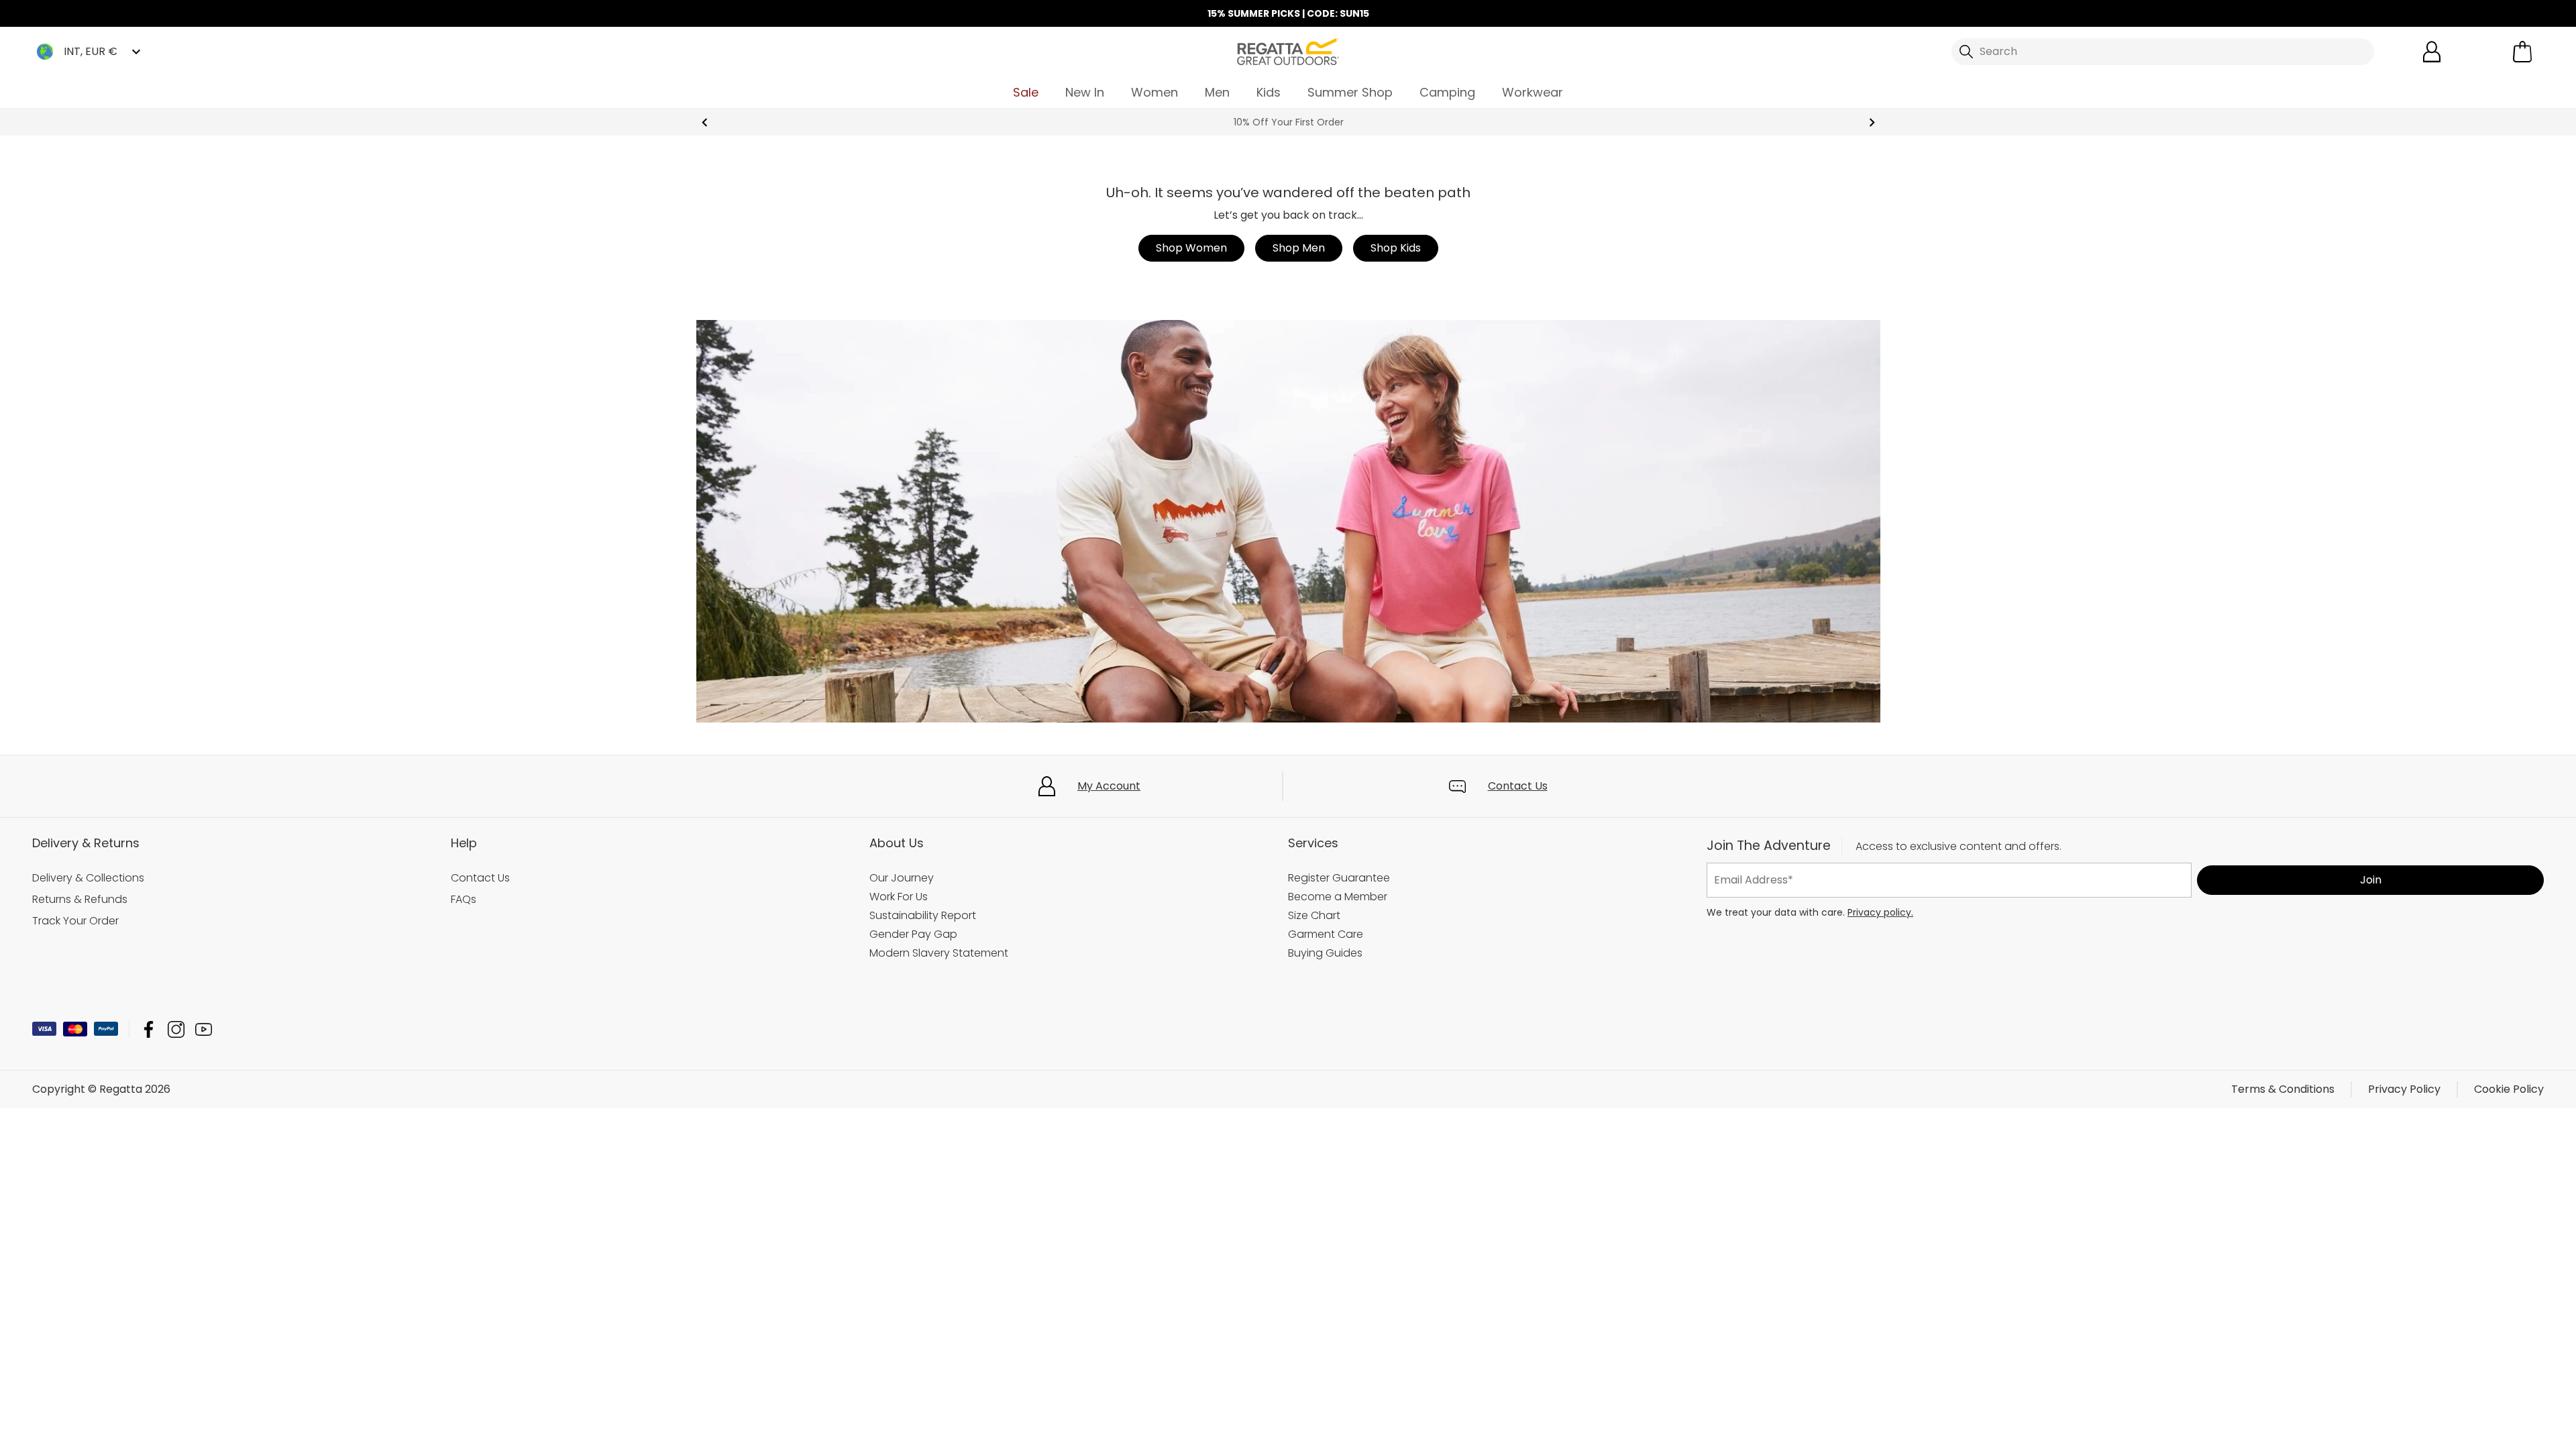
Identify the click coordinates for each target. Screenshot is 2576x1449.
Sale (1026, 92)
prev (705, 122)
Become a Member (1338, 897)
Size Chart (1314, 915)
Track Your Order (75, 921)
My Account (1109, 786)
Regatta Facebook (149, 1029)
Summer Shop (1350, 92)
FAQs (464, 899)
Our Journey (902, 878)
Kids (1269, 92)
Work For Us (899, 897)
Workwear (1533, 92)
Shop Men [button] (1299, 248)
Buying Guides (1325, 953)
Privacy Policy (2404, 1089)
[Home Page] (1288, 51)
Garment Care (1326, 934)
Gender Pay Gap (913, 934)
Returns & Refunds (80, 899)
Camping (1447, 92)
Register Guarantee (1339, 878)
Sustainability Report (923, 915)
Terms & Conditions (2283, 1089)
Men (1217, 92)
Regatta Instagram (176, 1029)
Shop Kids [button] (1396, 248)
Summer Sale (1288, 122)
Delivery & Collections (88, 878)
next (1872, 122)
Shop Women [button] (1191, 248)
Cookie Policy (2509, 1089)
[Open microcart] (2522, 52)
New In (1085, 92)
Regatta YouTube (204, 1029)
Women (1155, 92)
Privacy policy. (1880, 912)
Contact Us (1518, 786)
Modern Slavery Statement (939, 953)
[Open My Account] (2432, 52)
